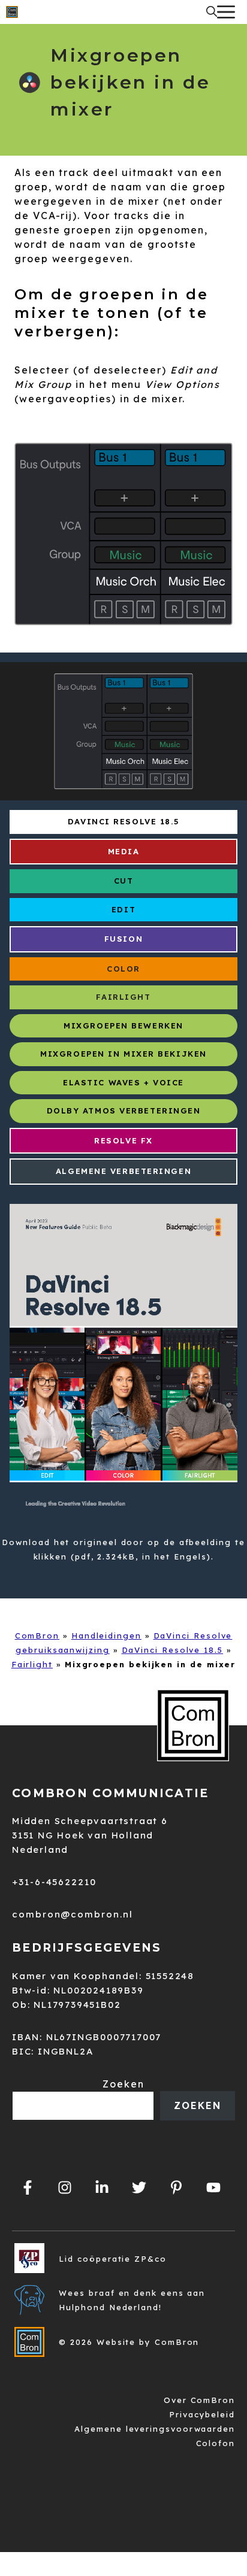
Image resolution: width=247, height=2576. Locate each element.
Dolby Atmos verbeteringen (124, 1110)
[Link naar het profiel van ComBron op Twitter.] (139, 2187)
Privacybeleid (202, 2414)
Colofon (216, 2443)
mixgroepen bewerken (123, 1025)
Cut (124, 881)
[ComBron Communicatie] (12, 12)
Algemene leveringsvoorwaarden (155, 2429)
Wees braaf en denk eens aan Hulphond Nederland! (132, 2300)
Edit (123, 909)
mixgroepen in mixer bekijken (123, 1054)
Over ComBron (199, 2400)
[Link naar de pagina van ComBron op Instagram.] (102, 2187)
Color (123, 969)
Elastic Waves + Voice (123, 1082)
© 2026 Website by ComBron (129, 2342)
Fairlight (123, 997)
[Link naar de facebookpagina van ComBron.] (28, 2187)
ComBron (37, 1636)
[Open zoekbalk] (212, 12)
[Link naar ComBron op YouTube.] (213, 2187)
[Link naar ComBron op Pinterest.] (176, 2187)
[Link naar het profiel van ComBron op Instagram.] (65, 2187)
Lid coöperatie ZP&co (112, 2259)
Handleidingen (106, 1636)
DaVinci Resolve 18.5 (123, 821)
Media (124, 851)
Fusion (123, 939)
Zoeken (123, 2084)
